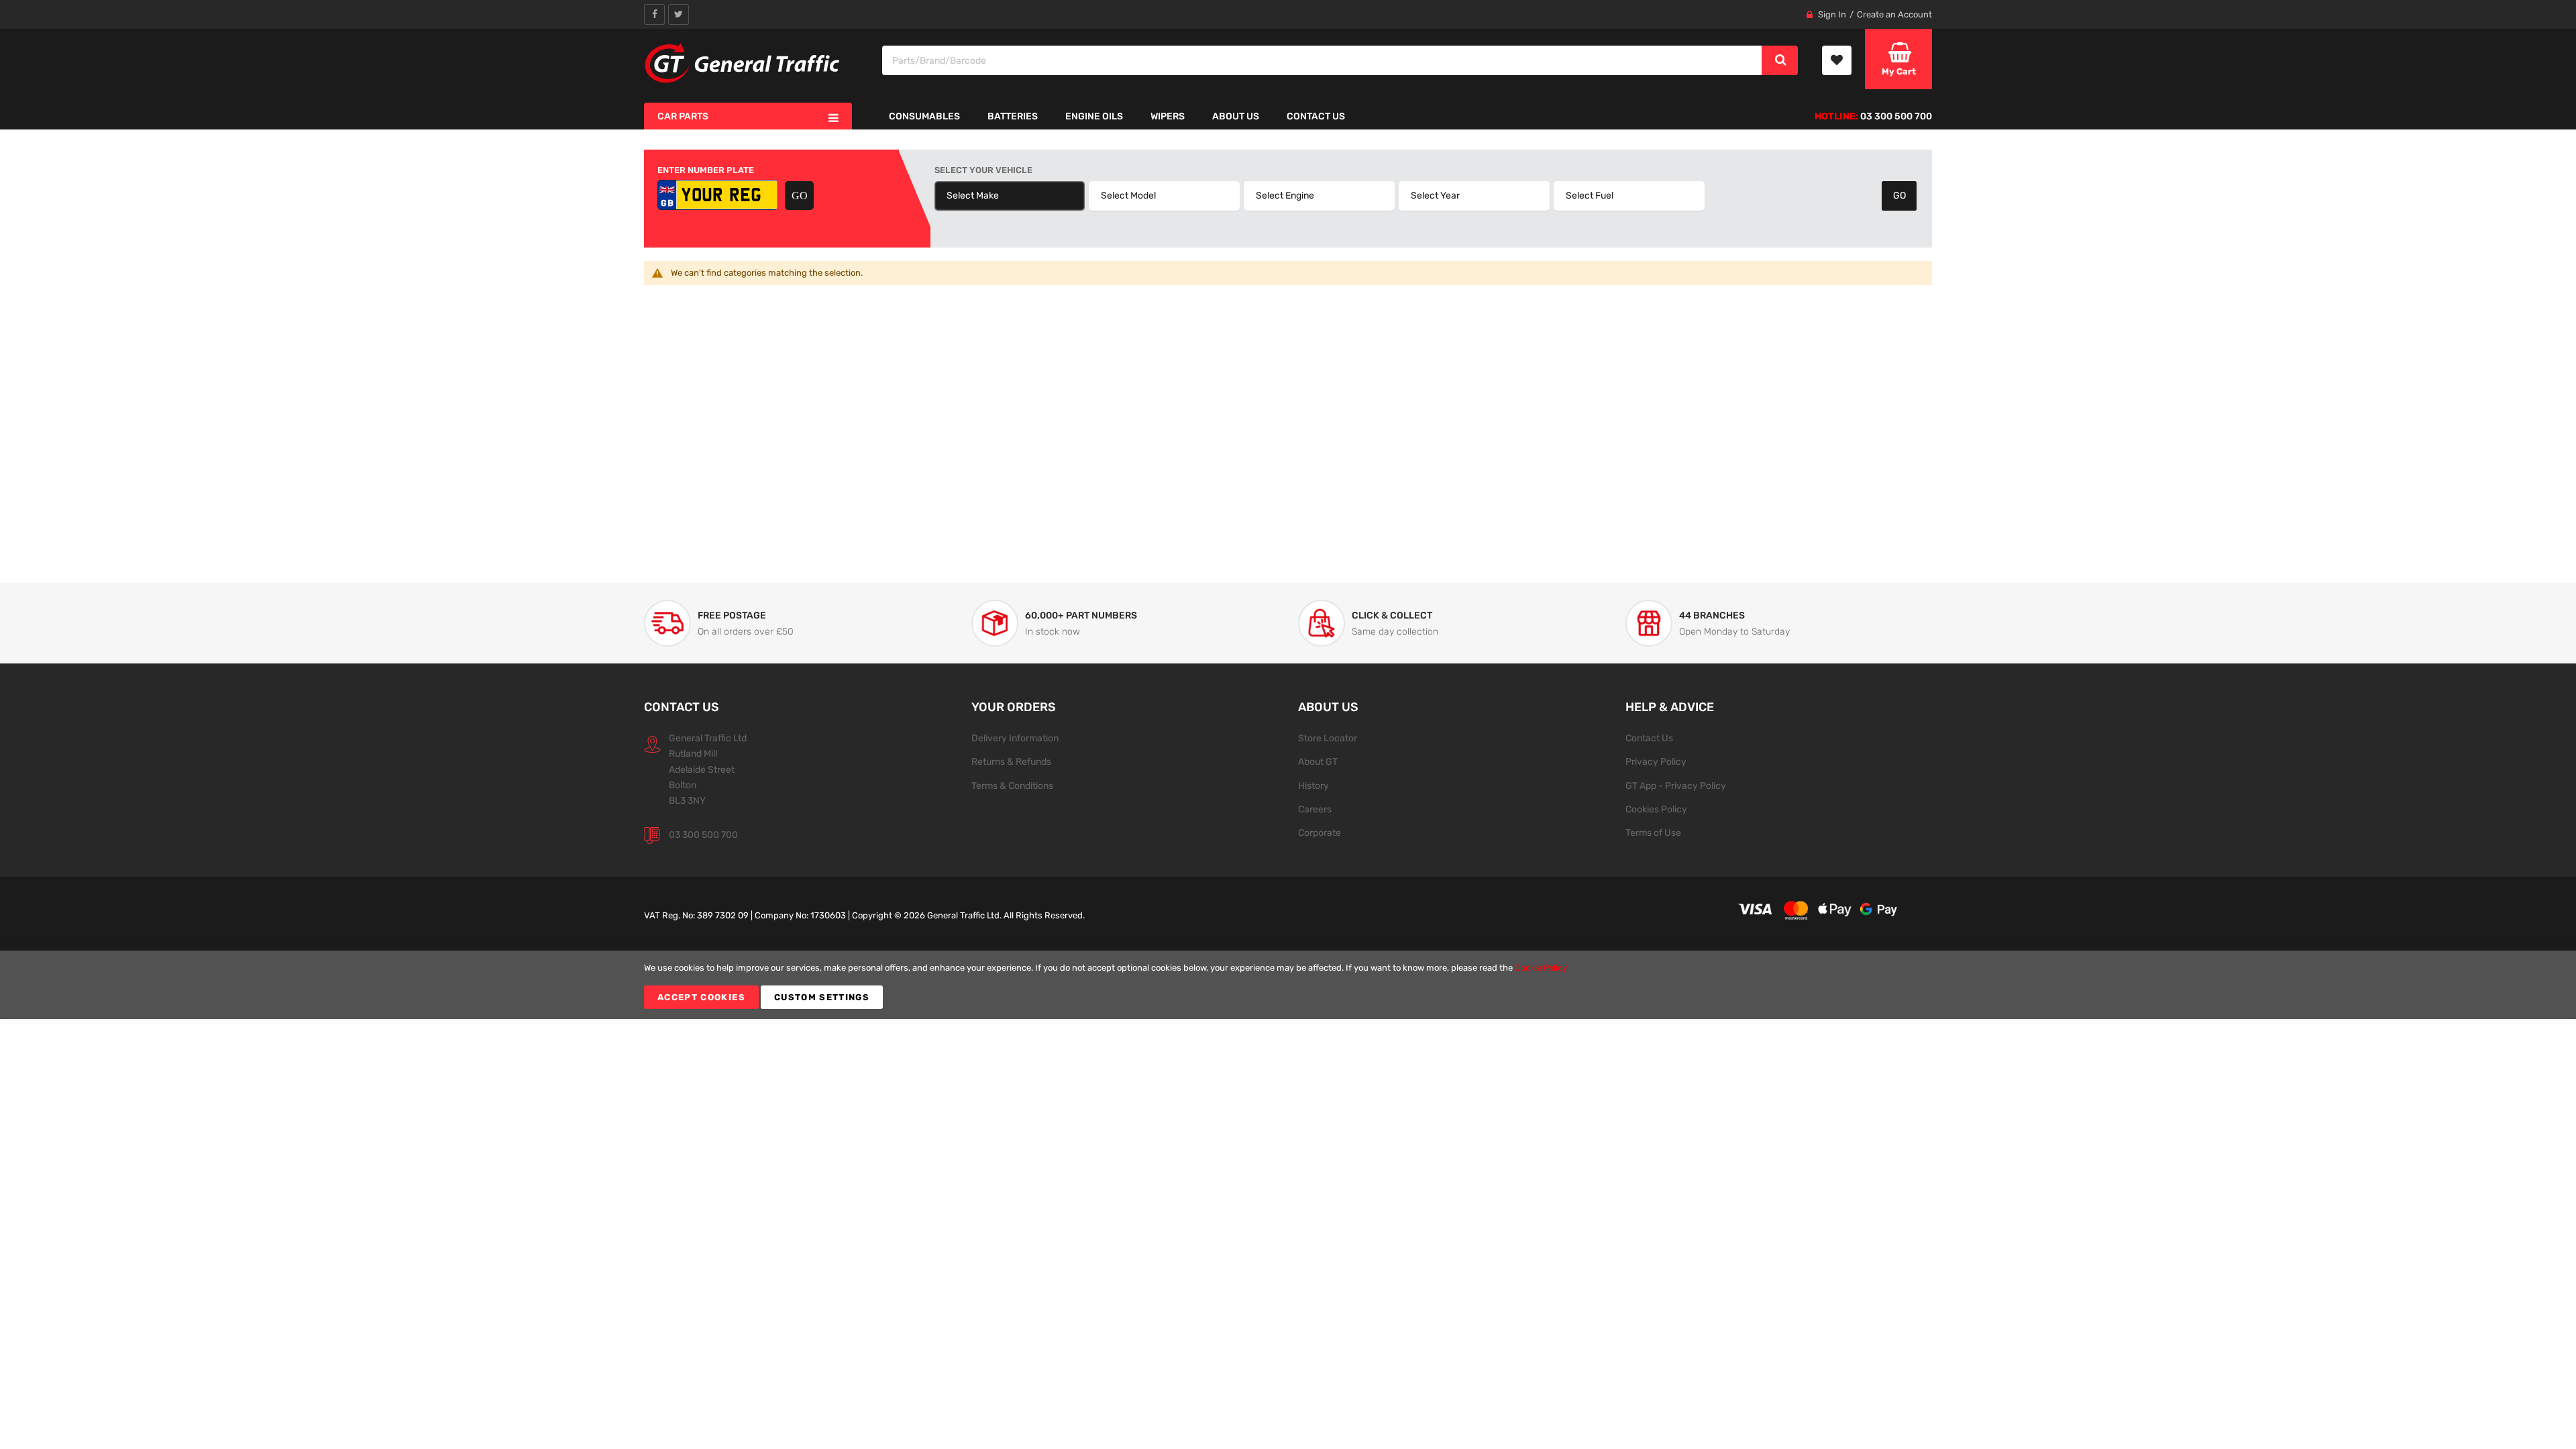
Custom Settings (822, 997)
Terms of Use (1653, 833)
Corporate (1320, 833)
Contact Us (1649, 738)
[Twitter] (679, 14)
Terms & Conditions (1012, 786)
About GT (1318, 761)
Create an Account (1894, 14)
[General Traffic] (743, 63)
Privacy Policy (1656, 761)
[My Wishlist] (1837, 60)
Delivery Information (1015, 738)
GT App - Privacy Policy (1676, 786)
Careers (1315, 809)
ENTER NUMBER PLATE (706, 170)
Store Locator (1328, 738)
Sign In (1832, 14)
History (1313, 786)
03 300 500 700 (703, 835)
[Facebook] (654, 14)
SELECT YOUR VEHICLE (983, 170)
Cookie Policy (1541, 968)
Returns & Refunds (1011, 761)
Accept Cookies (701, 997)
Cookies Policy (1656, 809)
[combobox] (1323, 60)
